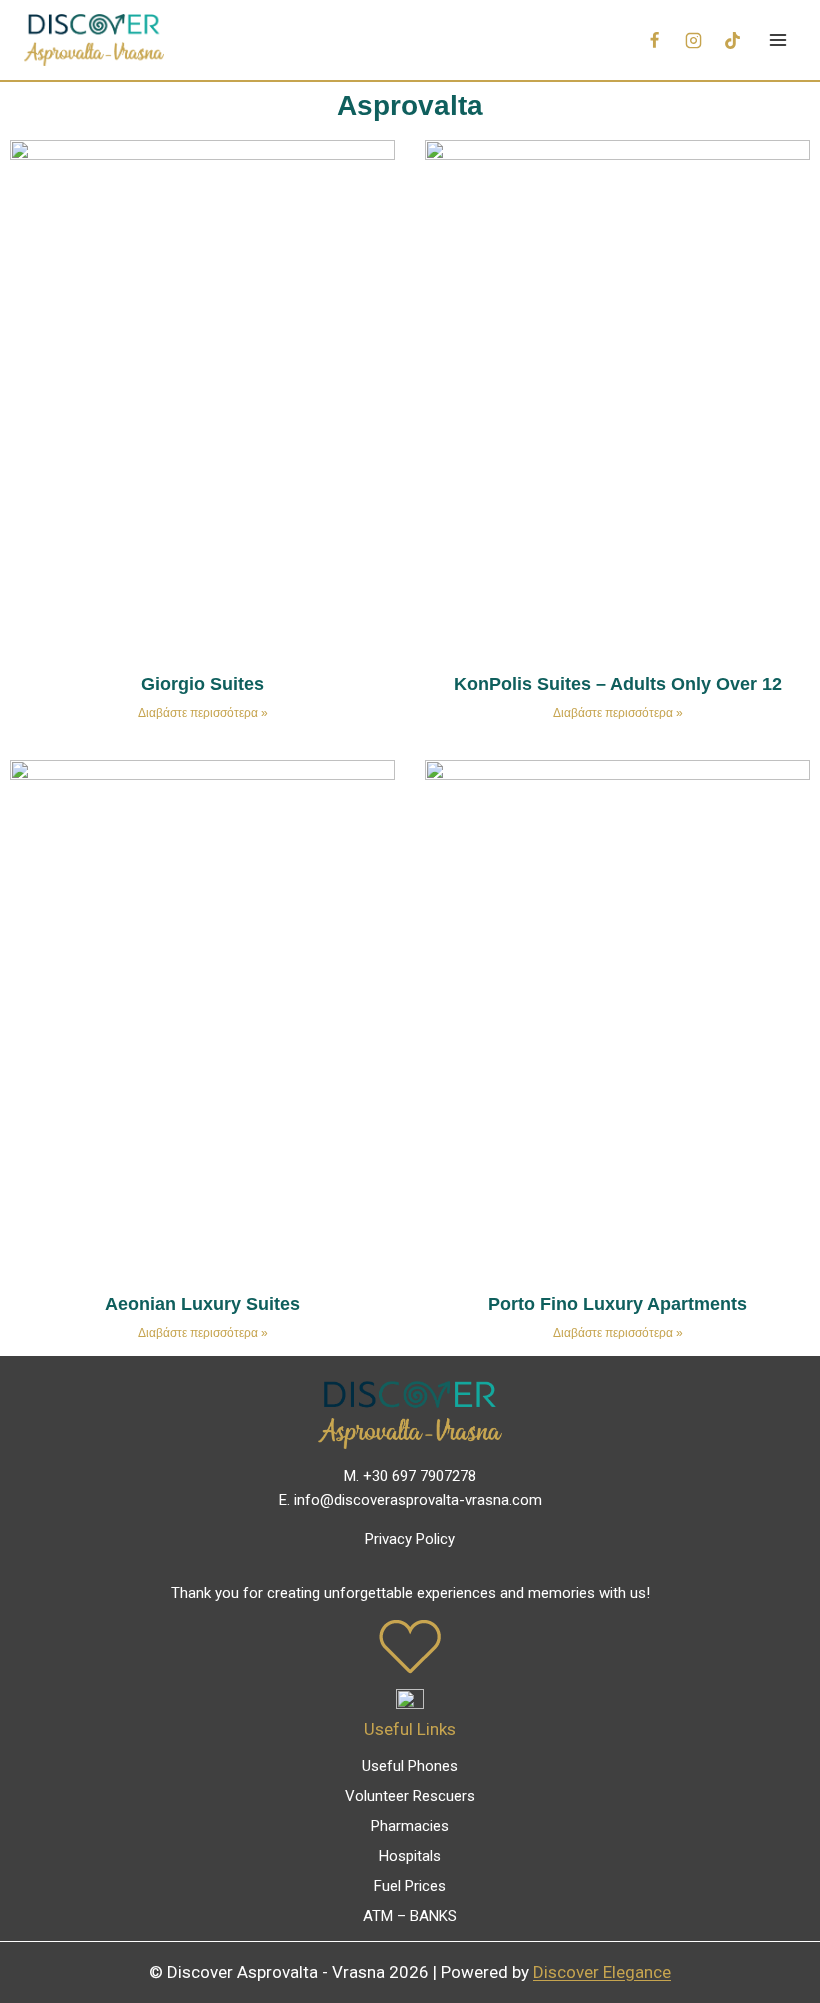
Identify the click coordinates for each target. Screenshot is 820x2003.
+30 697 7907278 (419, 1476)
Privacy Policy (410, 1539)
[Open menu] (777, 39)
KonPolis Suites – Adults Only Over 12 (618, 684)
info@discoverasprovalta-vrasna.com (418, 1500)
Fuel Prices (410, 1886)
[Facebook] (654, 40)
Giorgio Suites (202, 684)
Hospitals (410, 1856)
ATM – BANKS (410, 1916)
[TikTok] (732, 40)
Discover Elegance (602, 1972)
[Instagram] (693, 40)
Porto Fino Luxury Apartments (617, 1304)
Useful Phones (410, 1766)
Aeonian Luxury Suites (202, 1304)
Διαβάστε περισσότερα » (203, 713)
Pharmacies (410, 1826)
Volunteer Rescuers (410, 1796)
